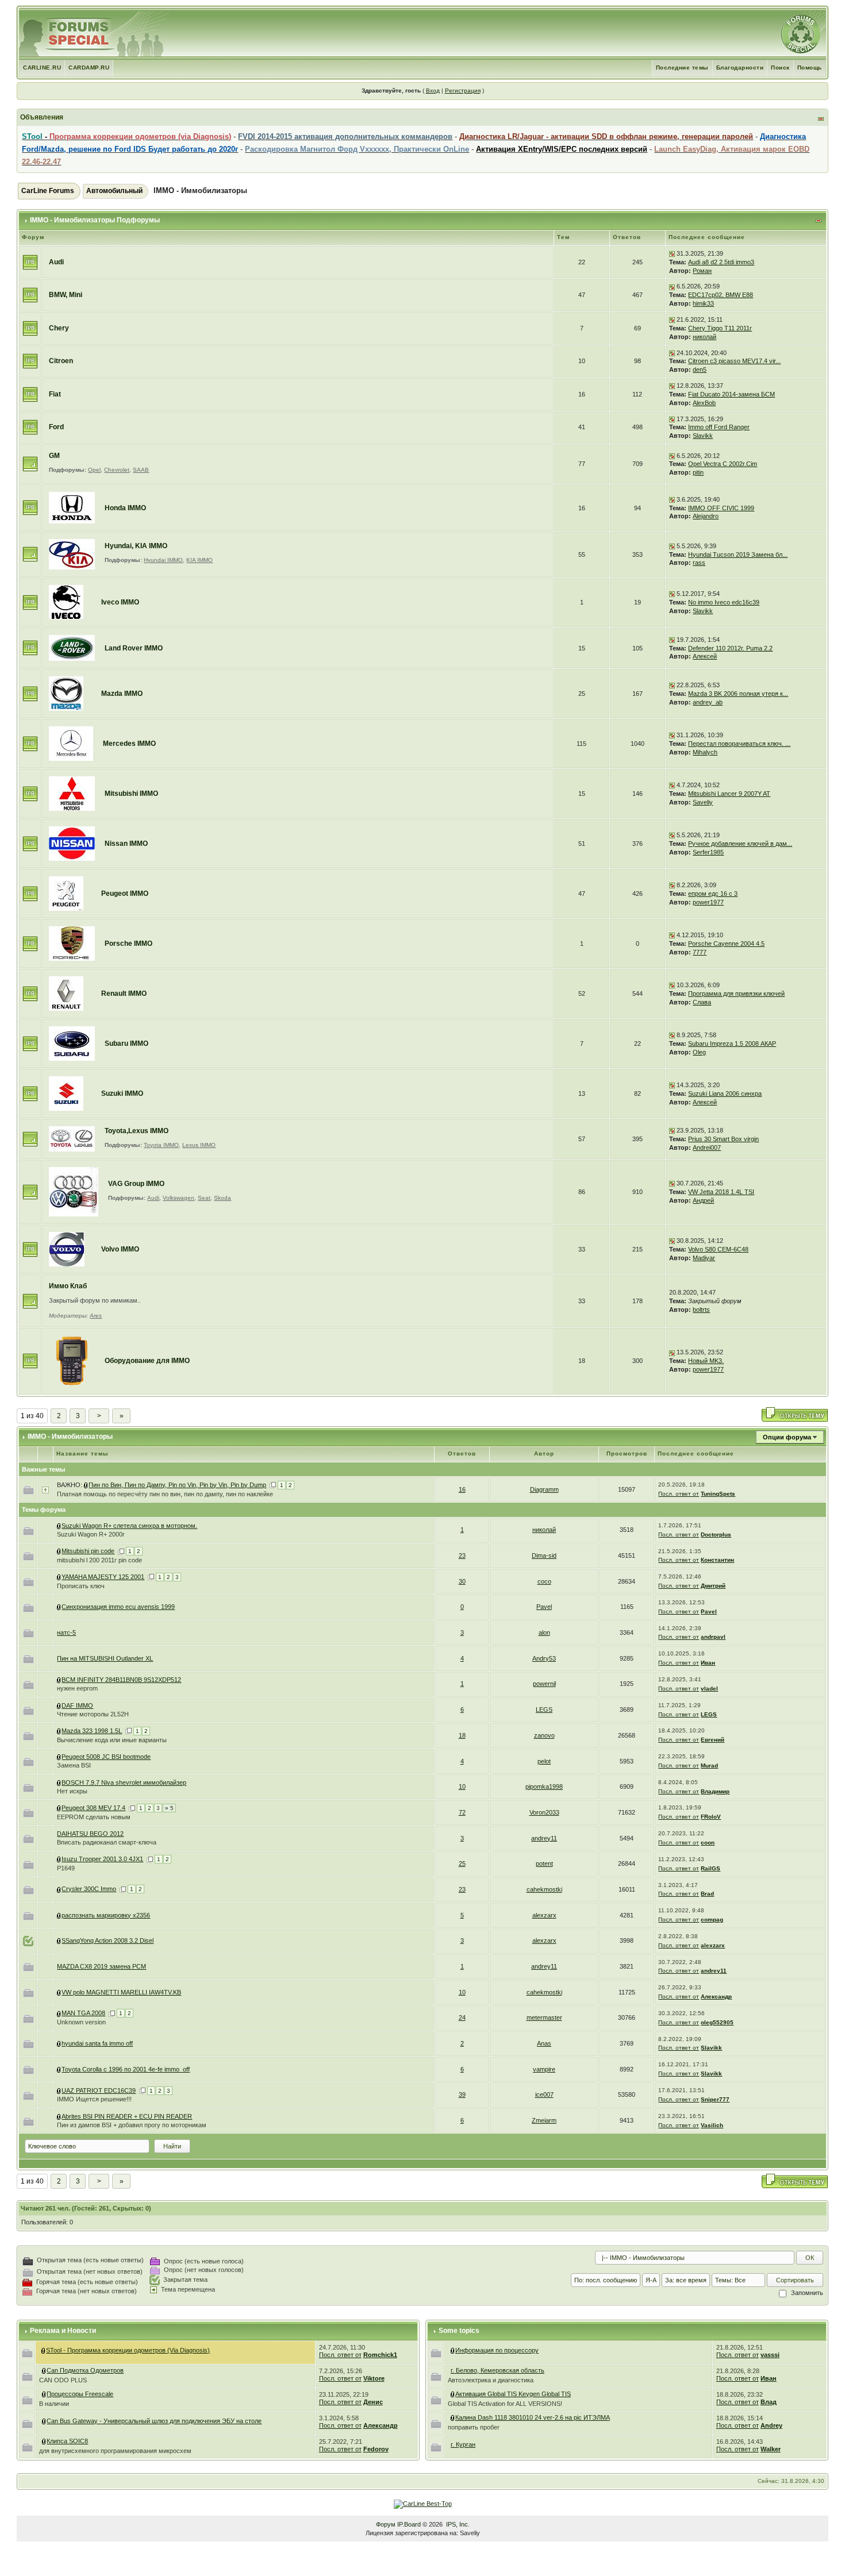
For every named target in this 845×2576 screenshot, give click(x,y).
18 (462, 1735)
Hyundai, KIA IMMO (136, 546)
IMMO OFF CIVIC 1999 (721, 508)
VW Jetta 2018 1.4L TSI (721, 1192)
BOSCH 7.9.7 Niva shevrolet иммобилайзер (124, 1782)
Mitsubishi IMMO (131, 794)
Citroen (61, 361)
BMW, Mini (66, 295)
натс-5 (66, 1632)
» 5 (169, 1808)
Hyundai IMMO (163, 560)
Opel (94, 470)
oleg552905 (717, 2022)
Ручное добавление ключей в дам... (740, 844)
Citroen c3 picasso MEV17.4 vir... (734, 361)
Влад (769, 2402)
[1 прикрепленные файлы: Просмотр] (86, 1485)
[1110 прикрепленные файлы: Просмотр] (44, 2350)
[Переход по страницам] (273, 1485)
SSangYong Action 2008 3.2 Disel (107, 1940)
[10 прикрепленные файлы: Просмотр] (59, 1731)
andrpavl (713, 1637)
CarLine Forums (48, 191)
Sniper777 (715, 2099)
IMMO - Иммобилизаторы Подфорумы (95, 220)
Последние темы (682, 68)
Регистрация (463, 91)
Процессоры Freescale (80, 2394)
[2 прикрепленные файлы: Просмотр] (59, 1526)
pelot (544, 1761)
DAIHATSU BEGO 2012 (90, 1834)
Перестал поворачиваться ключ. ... (739, 744)
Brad (707, 1894)
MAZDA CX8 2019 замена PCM (101, 1966)
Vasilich (712, 2125)
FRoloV (711, 1817)
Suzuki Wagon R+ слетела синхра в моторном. (129, 1526)
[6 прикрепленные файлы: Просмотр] (59, 1577)
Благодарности (740, 68)
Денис (373, 2402)
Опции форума (787, 1437)
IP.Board (409, 2524)
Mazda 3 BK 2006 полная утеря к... (738, 694)
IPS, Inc (457, 2524)
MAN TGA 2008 (83, 2013)
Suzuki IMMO (122, 1093)
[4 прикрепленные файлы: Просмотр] (59, 1992)
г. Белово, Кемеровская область (498, 2370)
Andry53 (544, 1658)
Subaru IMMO (126, 1044)
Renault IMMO (124, 994)
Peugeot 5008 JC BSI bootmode (106, 1757)
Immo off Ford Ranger (719, 427)
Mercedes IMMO (129, 744)
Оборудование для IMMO (147, 1361)
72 (462, 1812)
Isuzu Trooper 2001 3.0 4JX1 (102, 1859)
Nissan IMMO (126, 844)
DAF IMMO (77, 1705)
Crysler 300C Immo (89, 1889)
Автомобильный (114, 191)
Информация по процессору (497, 2350)
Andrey (771, 2425)
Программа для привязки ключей (736, 994)
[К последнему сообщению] (672, 253)
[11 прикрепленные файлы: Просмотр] (59, 1859)
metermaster (544, 2017)
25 (462, 1863)
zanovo (544, 1735)
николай (704, 337)
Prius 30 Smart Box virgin (723, 1139)
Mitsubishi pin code (88, 1551)
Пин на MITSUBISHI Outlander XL (105, 1658)
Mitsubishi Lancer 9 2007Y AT (729, 794)
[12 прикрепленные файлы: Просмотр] (59, 2013)
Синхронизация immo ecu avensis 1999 (118, 1607)
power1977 (708, 902)
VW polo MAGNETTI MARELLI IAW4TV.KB (121, 1992)
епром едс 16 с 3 (713, 894)
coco (544, 1581)
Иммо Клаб (68, 1286)
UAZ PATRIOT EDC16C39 (99, 2090)
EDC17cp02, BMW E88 (721, 295)
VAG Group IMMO (136, 1184)
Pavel (544, 1607)
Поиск (780, 68)
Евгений (713, 1740)
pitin (698, 472)
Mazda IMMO (122, 694)
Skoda (222, 1198)
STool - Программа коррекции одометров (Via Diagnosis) (128, 2350)
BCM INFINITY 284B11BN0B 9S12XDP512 (121, 1680)
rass (699, 563)
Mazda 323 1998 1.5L (92, 1731)
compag (712, 1920)
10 (462, 1786)
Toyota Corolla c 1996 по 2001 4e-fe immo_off (126, 2069)
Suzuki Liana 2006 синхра (725, 1093)
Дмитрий (713, 1586)
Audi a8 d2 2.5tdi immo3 (721, 262)
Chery (59, 328)
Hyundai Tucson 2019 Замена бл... (738, 555)
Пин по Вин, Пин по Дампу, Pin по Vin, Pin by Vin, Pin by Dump (177, 1485)
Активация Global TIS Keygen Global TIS (513, 2394)
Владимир (715, 1791)
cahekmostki (544, 1889)
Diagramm (544, 1489)
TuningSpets (718, 1494)
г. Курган (463, 2444)
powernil (544, 1684)
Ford (56, 427)
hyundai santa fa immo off (97, 2043)
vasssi (770, 2355)
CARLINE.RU (42, 68)
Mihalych (705, 752)
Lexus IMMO (199, 1145)
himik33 (703, 303)
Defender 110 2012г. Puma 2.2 (730, 648)
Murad (709, 1766)
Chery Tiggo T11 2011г (720, 328)
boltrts (701, 1310)
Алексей (705, 656)
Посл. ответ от (679, 1494)
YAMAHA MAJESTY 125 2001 (103, 1577)
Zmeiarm (544, 2120)
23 (462, 1555)
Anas (544, 2043)
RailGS (710, 1868)
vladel (709, 1689)
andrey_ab (708, 702)
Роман (702, 271)
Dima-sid (544, 1555)
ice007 (544, 2094)
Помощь (810, 68)
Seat (204, 1198)
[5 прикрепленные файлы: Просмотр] (59, 1551)
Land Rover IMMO (134, 648)
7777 (700, 952)
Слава (702, 1002)
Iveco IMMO (120, 602)
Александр (716, 1997)
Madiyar (704, 1258)
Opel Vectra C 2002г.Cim (723, 464)
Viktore (374, 2378)
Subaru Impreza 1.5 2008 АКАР (732, 1044)
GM (54, 456)
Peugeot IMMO (125, 894)
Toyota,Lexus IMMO (137, 1131)
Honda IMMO (125, 508)
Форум (386, 2524)
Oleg (699, 1052)
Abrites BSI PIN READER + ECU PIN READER (127, 2116)
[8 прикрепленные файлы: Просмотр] (59, 2090)
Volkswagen (178, 1198)
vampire (544, 2069)
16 (462, 1489)
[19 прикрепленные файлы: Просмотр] (59, 1808)
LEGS (544, 1709)
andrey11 (544, 1838)
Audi (56, 262)
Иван (708, 1663)
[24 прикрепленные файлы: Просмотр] (453, 2394)
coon (708, 1843)
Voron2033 (544, 1812)
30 (462, 1581)
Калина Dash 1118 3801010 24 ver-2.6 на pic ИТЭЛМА (533, 2417)
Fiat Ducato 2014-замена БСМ (731, 394)
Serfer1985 (708, 852)
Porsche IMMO (128, 944)
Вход (433, 91)
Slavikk (703, 436)
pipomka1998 (544, 1786)
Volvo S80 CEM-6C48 (718, 1249)
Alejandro (706, 516)
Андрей (703, 1200)
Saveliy (703, 802)
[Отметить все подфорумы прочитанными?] (30, 464)
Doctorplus (716, 1535)
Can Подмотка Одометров (85, 2370)
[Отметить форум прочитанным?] (30, 261)
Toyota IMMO (161, 1145)
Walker (771, 2449)
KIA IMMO (199, 560)
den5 (700, 369)
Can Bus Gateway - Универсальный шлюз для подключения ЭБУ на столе (154, 2421)
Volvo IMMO (120, 1249)
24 (462, 2017)
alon (544, 1632)
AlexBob (704, 403)
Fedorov (376, 2449)
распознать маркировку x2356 (106, 1915)
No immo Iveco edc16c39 (724, 602)
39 (462, 2094)
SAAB (141, 470)
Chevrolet (117, 470)
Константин (717, 1560)
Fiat (55, 394)
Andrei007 (707, 1148)
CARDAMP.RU (89, 68)
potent (544, 1863)
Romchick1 (380, 2355)
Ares (96, 1316)
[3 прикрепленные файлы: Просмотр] (59, 1705)
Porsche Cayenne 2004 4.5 (726, 944)
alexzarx (544, 1915)
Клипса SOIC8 (67, 2441)
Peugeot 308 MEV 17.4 (93, 1808)
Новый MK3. (706, 1361)
